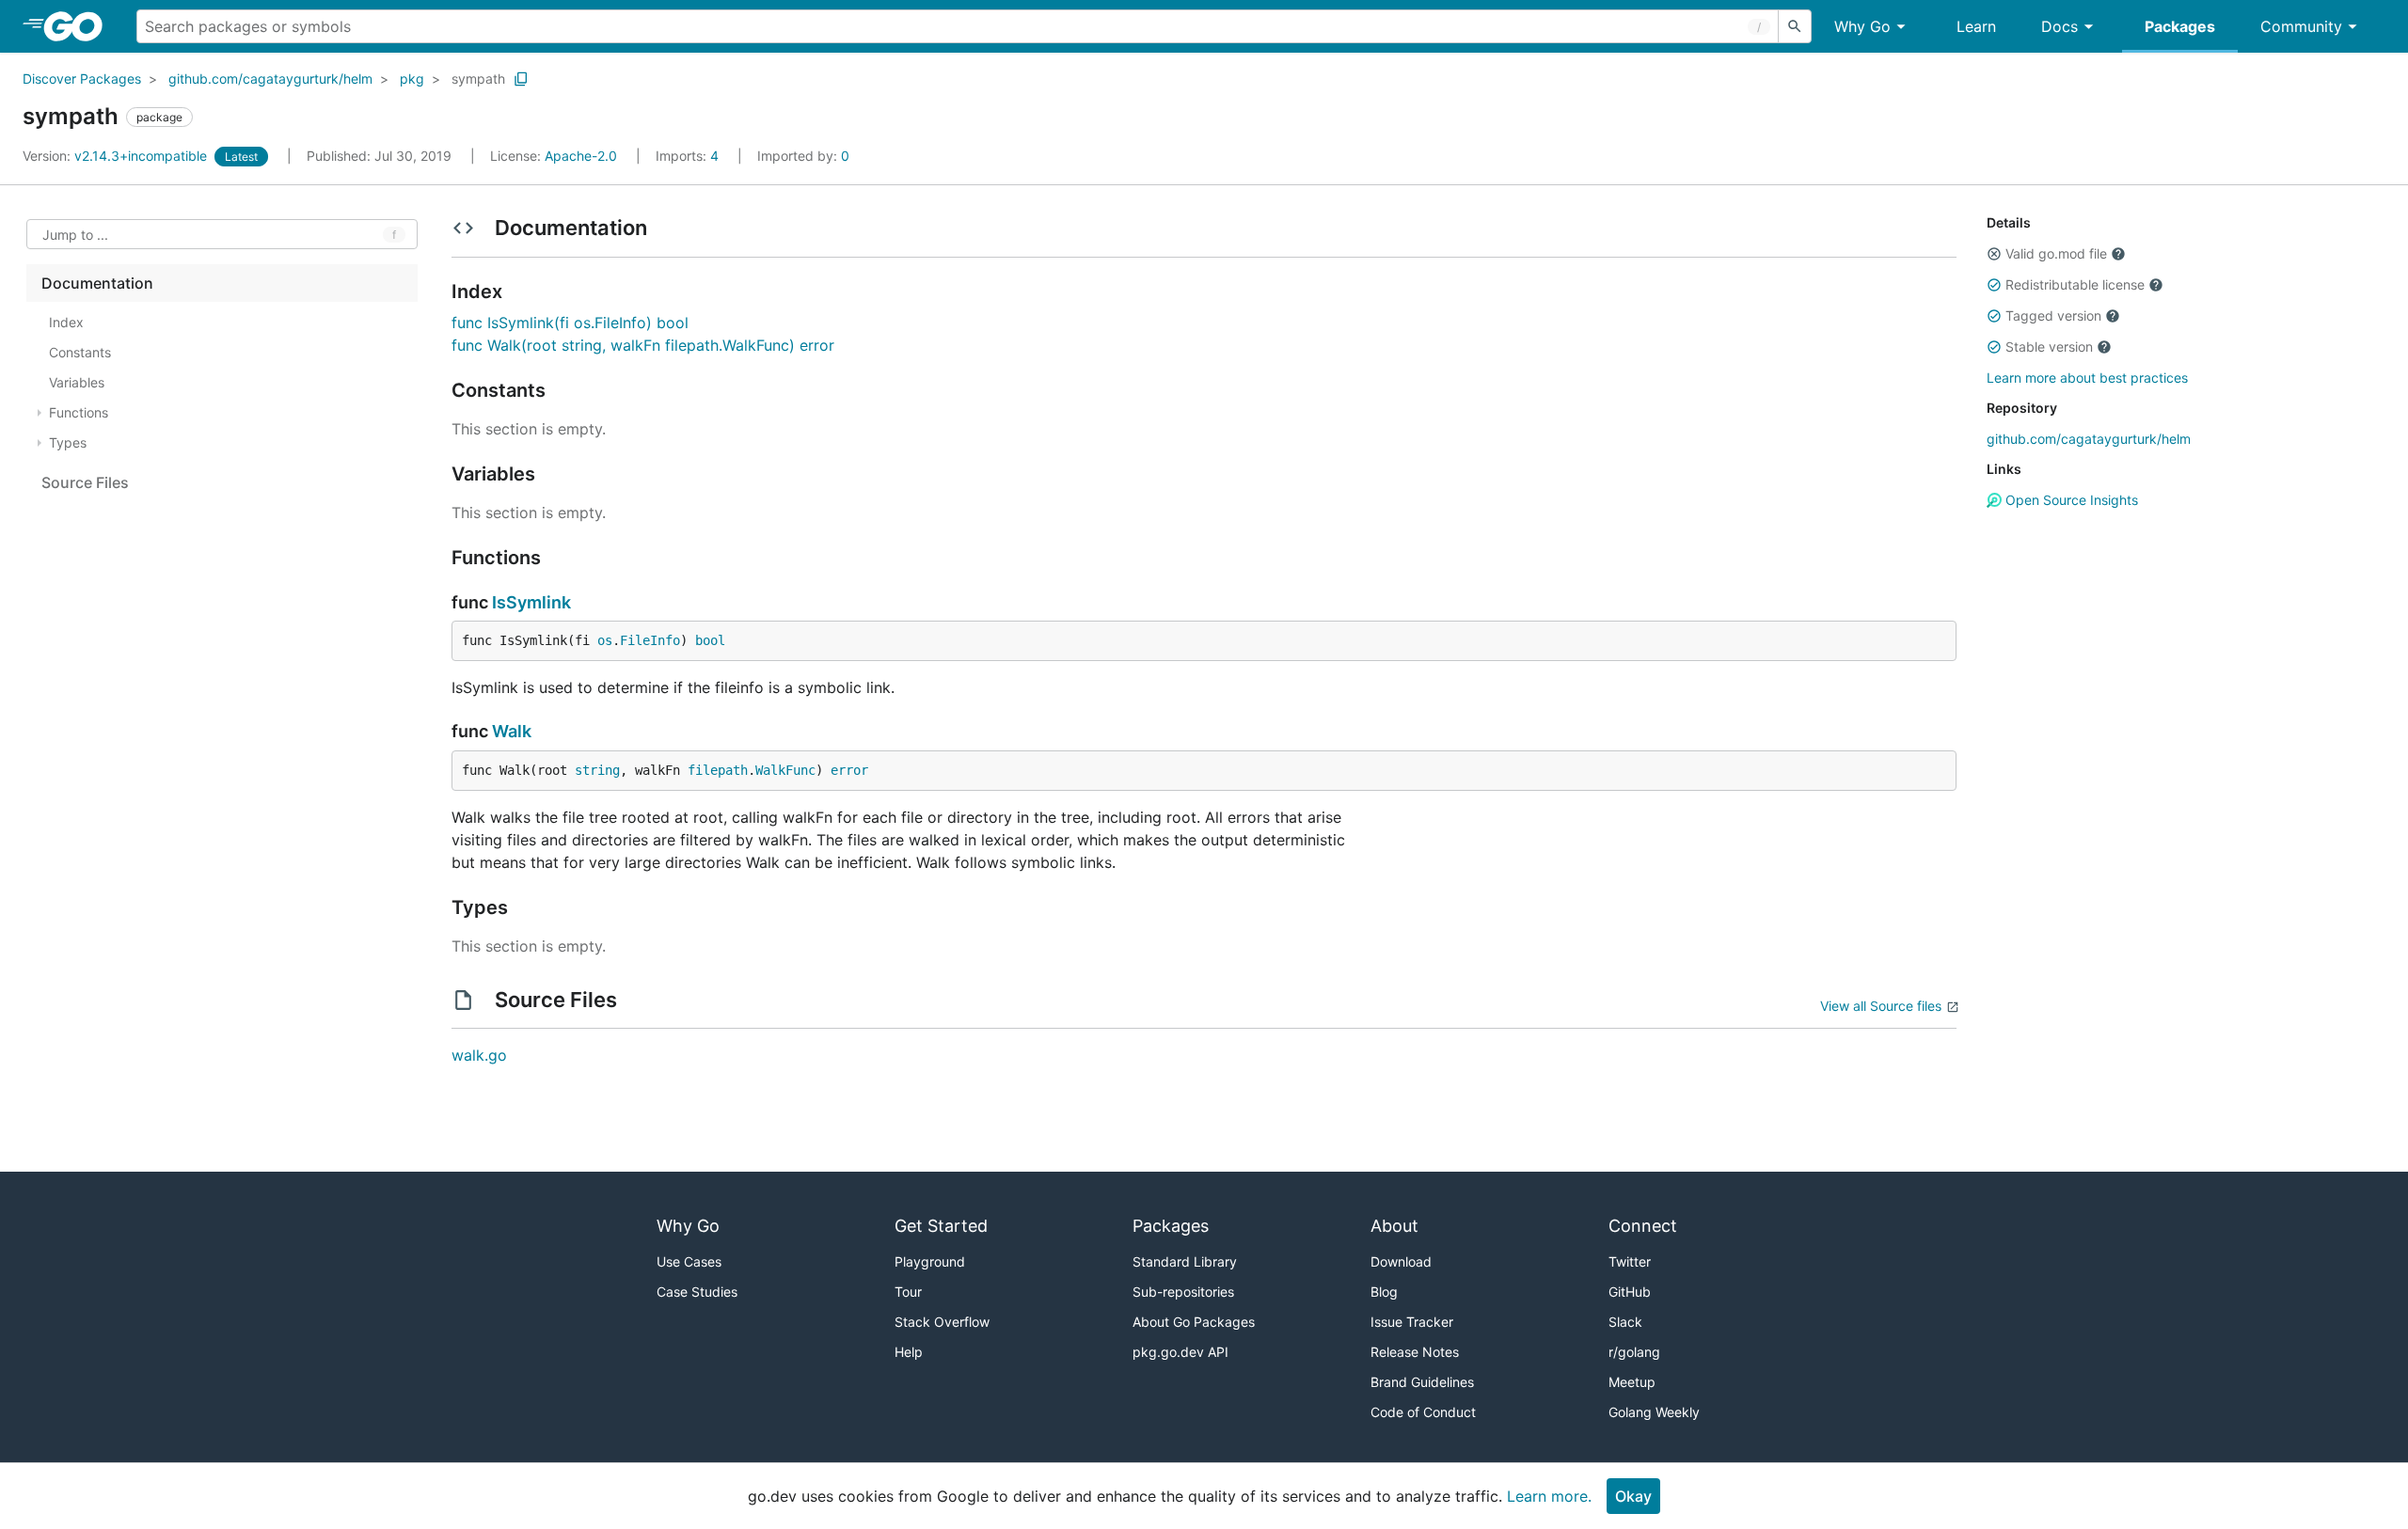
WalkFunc (785, 770)
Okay (1633, 1496)
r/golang (1634, 1352)
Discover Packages (82, 79)
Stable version (2049, 347)
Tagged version (2053, 315)
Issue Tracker (1412, 1322)
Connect (1643, 1226)
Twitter (1630, 1261)
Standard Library (1185, 1261)
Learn (1976, 26)
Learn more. (1549, 1496)
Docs (2059, 26)
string (597, 770)
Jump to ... (75, 235)
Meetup (1632, 1382)
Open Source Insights (2070, 500)
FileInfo (650, 640)
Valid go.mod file (2056, 253)
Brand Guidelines (1422, 1382)
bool (710, 640)
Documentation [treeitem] (97, 283)
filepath (718, 770)
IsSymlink (531, 602)
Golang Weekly (1654, 1412)
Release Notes (1415, 1352)
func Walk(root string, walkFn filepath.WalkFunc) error (643, 345)
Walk (512, 731)
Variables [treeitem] (77, 382)
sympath (478, 79)
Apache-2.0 (581, 156)
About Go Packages (1194, 1322)
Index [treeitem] (66, 322)
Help (909, 1352)
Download (1401, 1261)
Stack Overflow (942, 1322)
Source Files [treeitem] (85, 482)
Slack (1625, 1322)
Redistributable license (2075, 284)
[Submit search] (1795, 26)
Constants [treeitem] (80, 352)
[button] (1994, 254)
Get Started (941, 1226)
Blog (1384, 1292)
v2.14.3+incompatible (117, 156)
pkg (412, 79)
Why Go (1862, 26)
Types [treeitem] (68, 442)
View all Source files (1881, 1006)
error (849, 770)
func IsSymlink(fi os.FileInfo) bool (570, 323)
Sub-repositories (1183, 1292)
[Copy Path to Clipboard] (521, 79)
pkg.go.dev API (1180, 1352)
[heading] (79, 26)
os (605, 640)
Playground (930, 1261)
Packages (2180, 26)
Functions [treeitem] (79, 412)
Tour (908, 1292)
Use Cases (689, 1261)
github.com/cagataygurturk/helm (270, 79)
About (1394, 1226)
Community (2301, 26)
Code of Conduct (1423, 1412)
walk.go (479, 1055)
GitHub (1630, 1292)
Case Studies (697, 1292)
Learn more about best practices (2087, 378)
